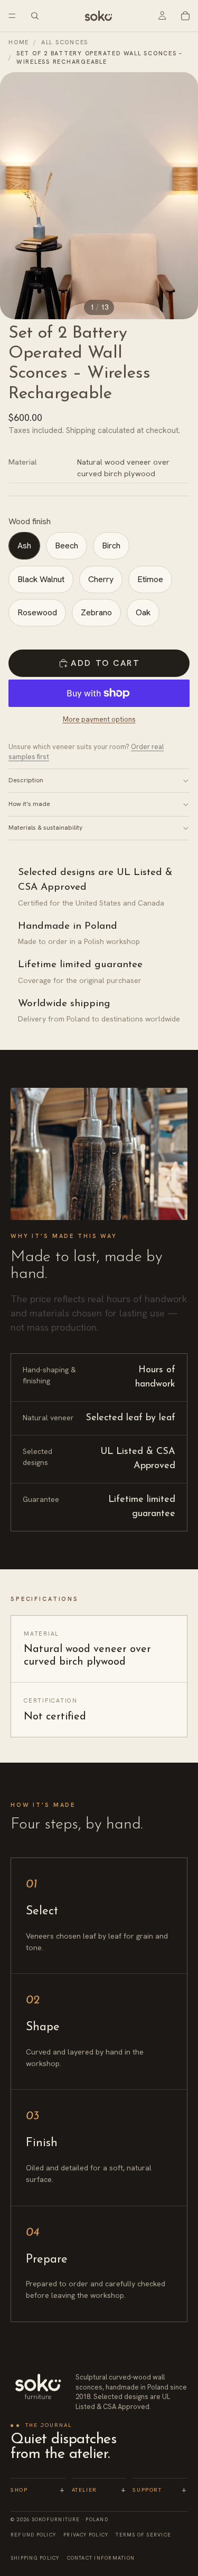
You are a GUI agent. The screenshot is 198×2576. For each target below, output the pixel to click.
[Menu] (12, 16)
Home (19, 42)
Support (160, 2490)
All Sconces (65, 42)
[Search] (35, 16)
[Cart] (185, 16)
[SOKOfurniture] (38, 2387)
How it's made (29, 804)
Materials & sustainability (45, 828)
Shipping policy (35, 2558)
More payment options (99, 719)
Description (26, 780)
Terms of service (143, 2535)
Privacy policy (86, 2535)
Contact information (101, 2558)
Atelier (99, 2490)
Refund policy (33, 2535)
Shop (38, 2490)
